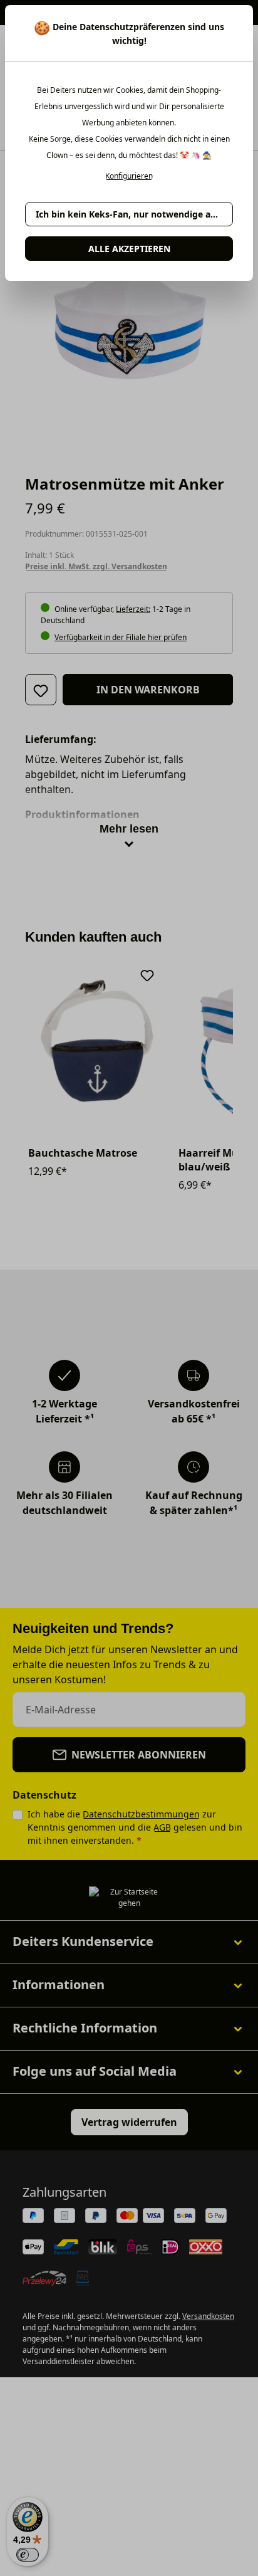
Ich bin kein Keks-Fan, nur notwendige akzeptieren (134, 214)
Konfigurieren (129, 176)
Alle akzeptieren (129, 249)
